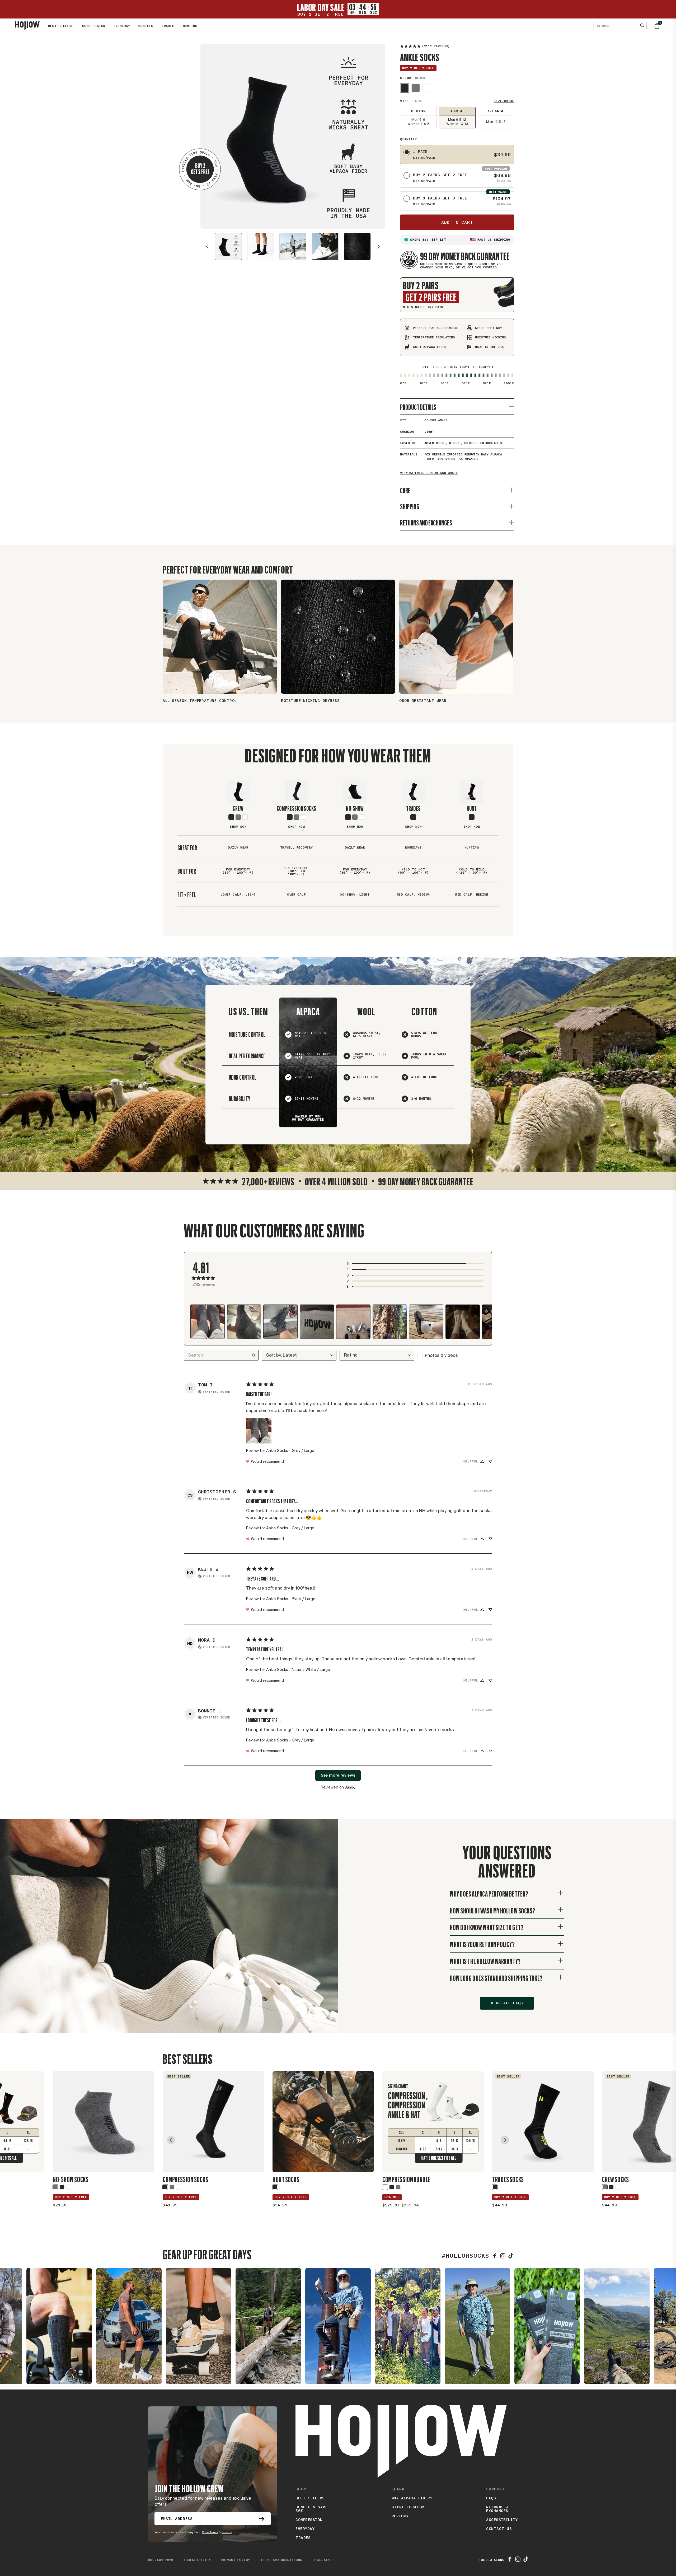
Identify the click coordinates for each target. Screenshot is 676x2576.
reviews (400, 2516)
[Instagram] (503, 2256)
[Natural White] (427, 88)
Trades (413, 808)
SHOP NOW (238, 827)
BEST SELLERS (61, 26)
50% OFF (392, 2197)
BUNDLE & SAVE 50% (311, 2509)
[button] (415, 1264)
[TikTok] (511, 2256)
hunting (190, 26)
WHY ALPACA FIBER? (412, 2498)
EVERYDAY (122, 26)
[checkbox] (455, 1355)
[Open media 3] (293, 246)
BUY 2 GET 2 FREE (71, 2197)
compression (309, 2520)
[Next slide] (379, 246)
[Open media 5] (357, 246)
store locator (408, 2507)
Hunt (472, 808)
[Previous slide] (207, 246)
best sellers (310, 2498)
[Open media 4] (325, 246)
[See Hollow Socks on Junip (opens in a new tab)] (350, 1787)
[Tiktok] (526, 2560)
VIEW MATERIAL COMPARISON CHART (429, 473)
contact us (499, 2529)
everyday (305, 2529)
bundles (146, 26)
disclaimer (320, 2560)
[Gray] (416, 88)
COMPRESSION (94, 26)
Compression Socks (297, 808)
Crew (238, 808)
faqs (491, 2498)
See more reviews (338, 1775)
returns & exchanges (497, 2509)
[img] (214, 1391)
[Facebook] (495, 2256)
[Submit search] (642, 26)
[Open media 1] (228, 246)
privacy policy (233, 2560)
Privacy (227, 2532)
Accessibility (502, 2520)
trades (168, 26)
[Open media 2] (261, 246)
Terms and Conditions (278, 2560)
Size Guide (504, 101)
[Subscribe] (262, 2519)
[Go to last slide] (171, 2140)
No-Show (355, 808)
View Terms (210, 2532)
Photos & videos (441, 1355)
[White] (303, 817)
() (436, 46)
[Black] (405, 88)
